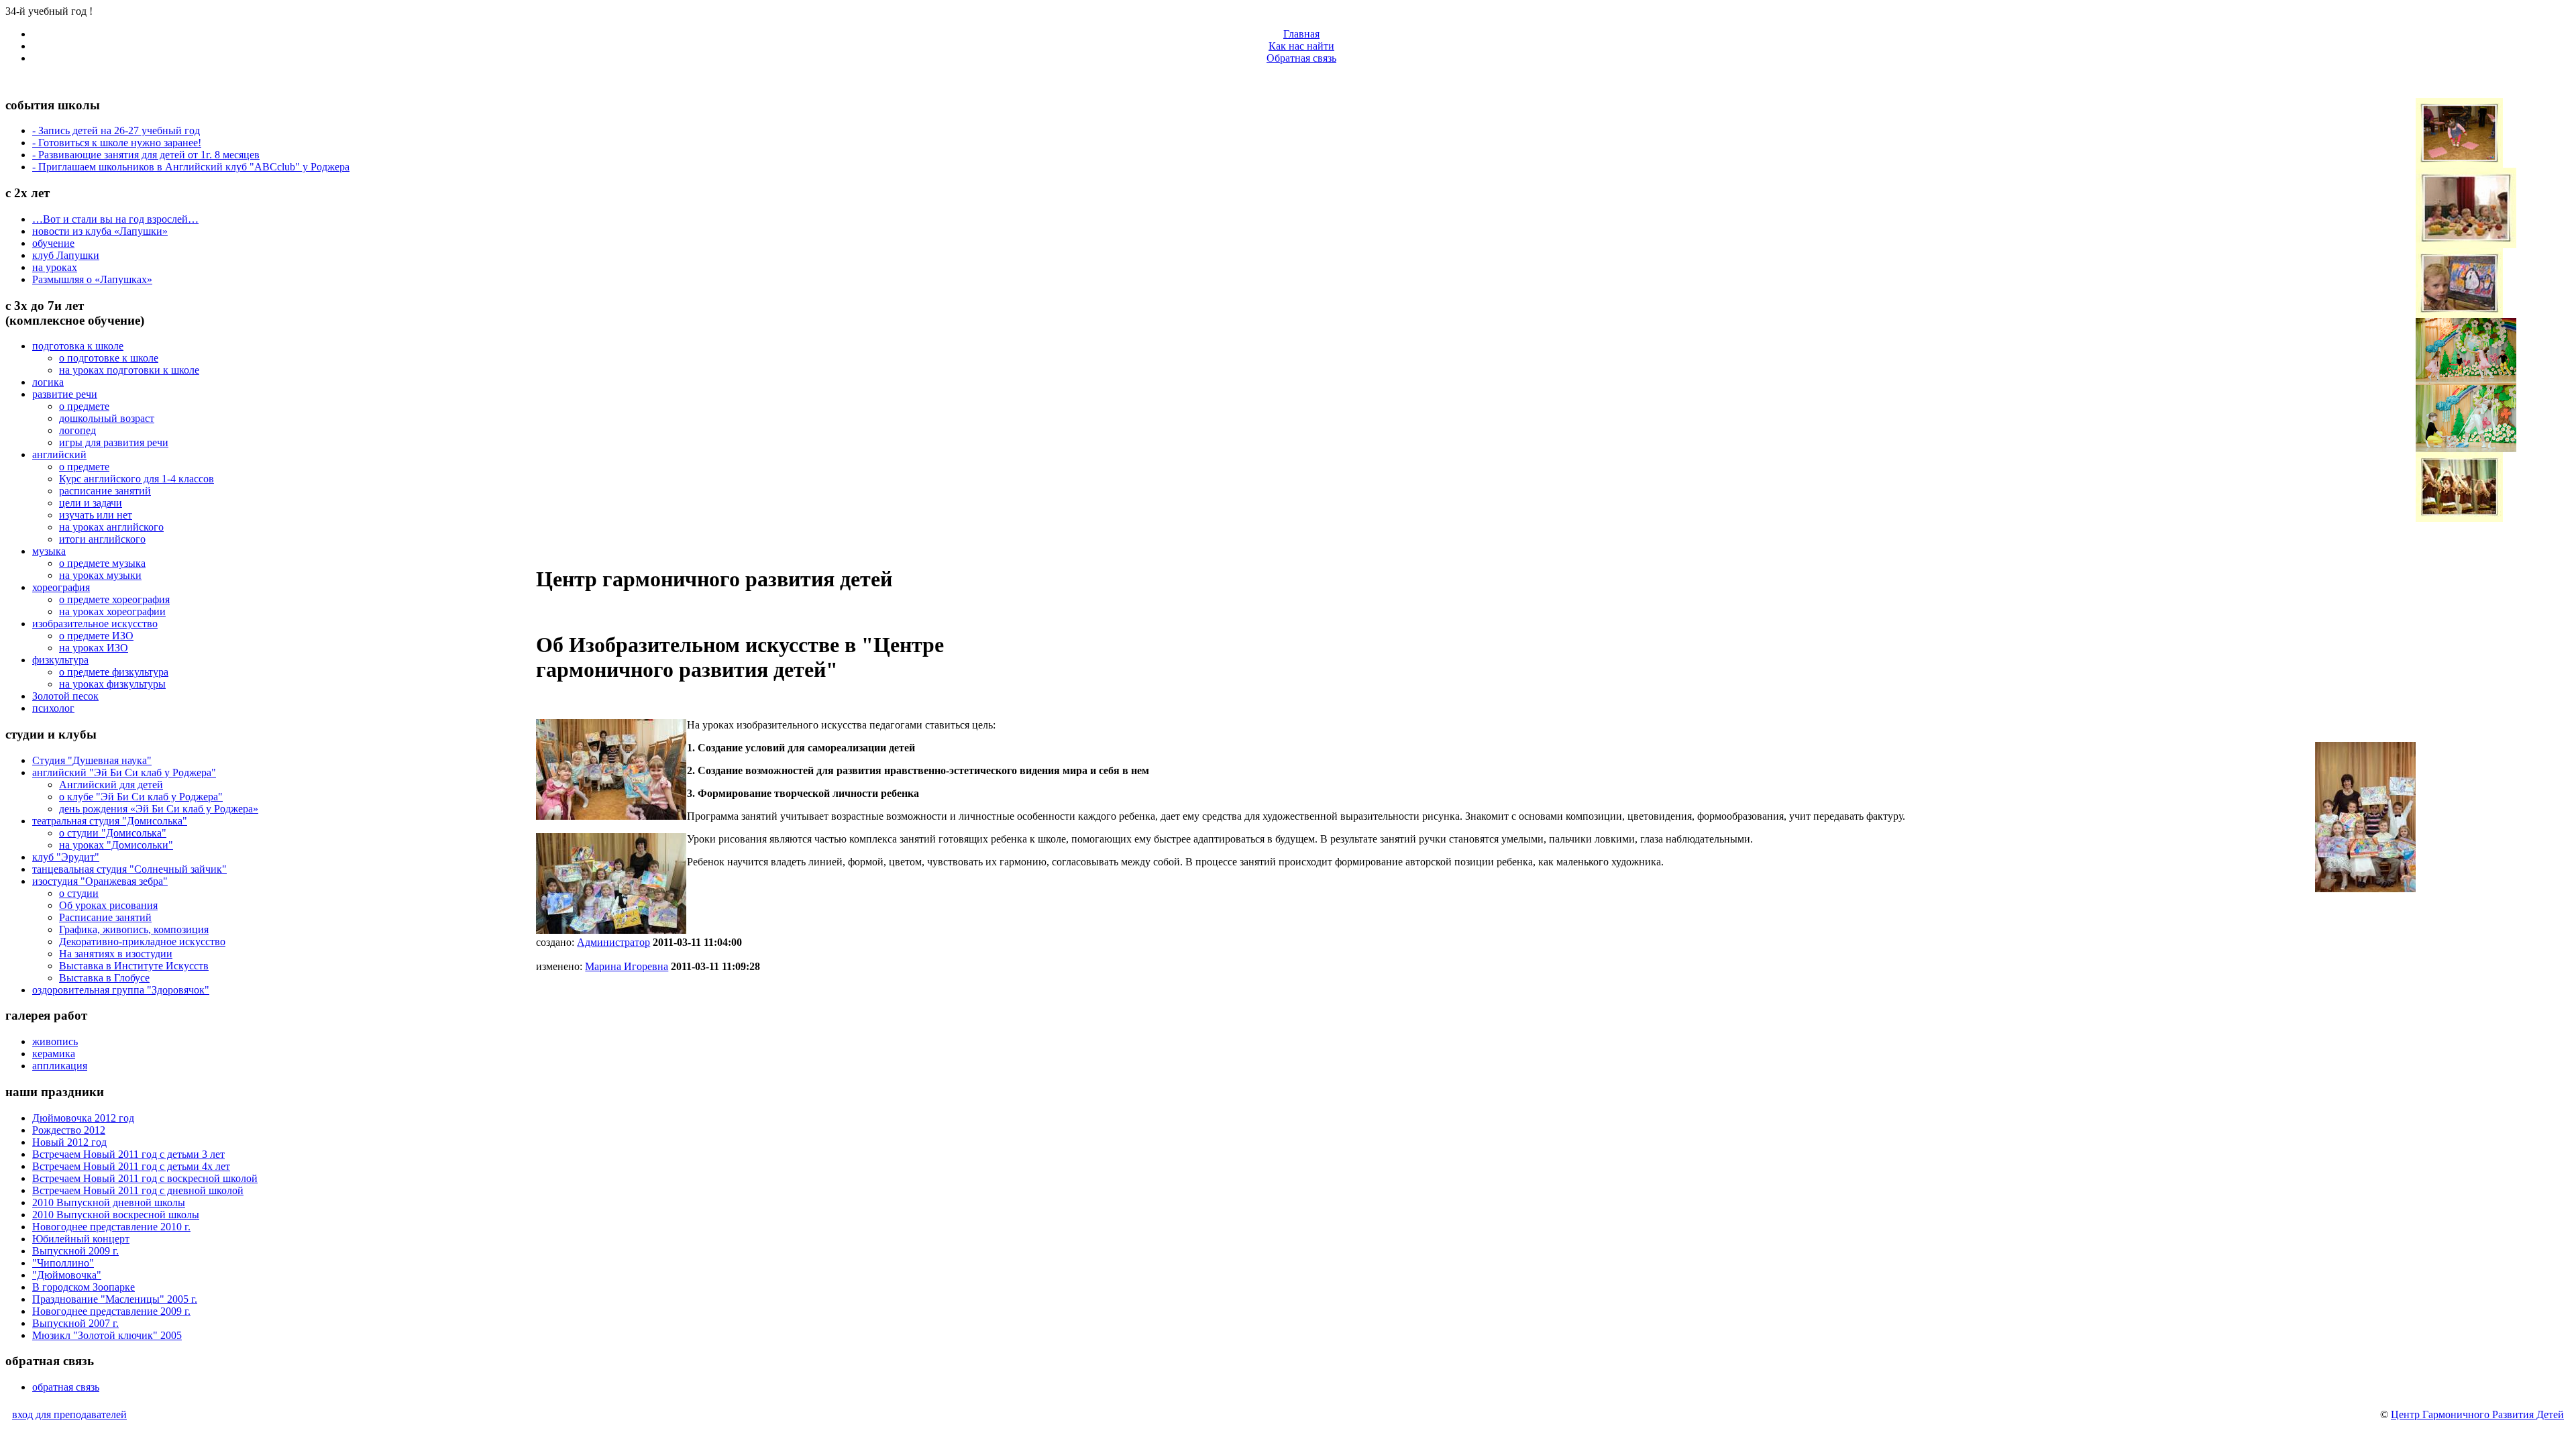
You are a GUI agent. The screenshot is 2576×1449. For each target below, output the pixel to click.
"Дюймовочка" (67, 1275)
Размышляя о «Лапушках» (92, 279)
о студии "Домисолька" (113, 833)
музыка (49, 551)
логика (48, 382)
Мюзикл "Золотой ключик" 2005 (107, 1335)
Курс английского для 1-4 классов (137, 479)
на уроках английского (111, 527)
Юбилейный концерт (81, 1239)
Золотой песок (65, 696)
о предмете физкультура (114, 672)
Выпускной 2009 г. (75, 1251)
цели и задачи (91, 503)
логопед (77, 430)
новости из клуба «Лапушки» (100, 231)
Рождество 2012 (69, 1130)
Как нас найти (1301, 46)
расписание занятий (105, 491)
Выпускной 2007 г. (75, 1323)
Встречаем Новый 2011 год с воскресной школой (145, 1178)
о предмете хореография (114, 599)
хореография (61, 587)
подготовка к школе (78, 346)
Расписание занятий (105, 917)
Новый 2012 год (69, 1142)
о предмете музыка (102, 563)
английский (59, 454)
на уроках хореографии (112, 611)
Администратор (613, 942)
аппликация (60, 1066)
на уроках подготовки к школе (129, 370)
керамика (54, 1054)
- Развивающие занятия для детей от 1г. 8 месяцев (146, 155)
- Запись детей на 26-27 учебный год (116, 130)
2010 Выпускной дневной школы (109, 1202)
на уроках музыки (100, 575)
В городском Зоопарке (84, 1287)
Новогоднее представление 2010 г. (111, 1227)
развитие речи (65, 394)
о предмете (84, 406)
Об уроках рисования (108, 905)
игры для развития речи (114, 442)
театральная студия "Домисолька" (110, 821)
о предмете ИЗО (96, 636)
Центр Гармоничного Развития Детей (2477, 1414)
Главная (1301, 34)
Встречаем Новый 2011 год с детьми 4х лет (131, 1166)
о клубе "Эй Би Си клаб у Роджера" (141, 797)
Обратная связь (1301, 58)
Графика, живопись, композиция (134, 929)
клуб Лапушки (66, 255)
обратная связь (66, 1387)
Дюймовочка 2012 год (83, 1118)
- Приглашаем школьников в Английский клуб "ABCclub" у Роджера (191, 167)
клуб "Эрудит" (66, 857)
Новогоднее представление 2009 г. (111, 1311)
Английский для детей (111, 785)
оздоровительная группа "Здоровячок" (121, 990)
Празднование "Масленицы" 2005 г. (115, 1299)
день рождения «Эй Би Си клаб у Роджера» (159, 809)
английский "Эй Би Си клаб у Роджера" (124, 772)
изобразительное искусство (95, 624)
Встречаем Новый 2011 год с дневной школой (138, 1190)
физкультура (60, 660)
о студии (79, 893)
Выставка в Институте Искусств (134, 966)
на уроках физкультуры (112, 684)
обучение (53, 243)
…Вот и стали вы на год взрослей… (115, 219)
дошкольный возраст (107, 418)
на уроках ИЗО (94, 648)
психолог (53, 708)
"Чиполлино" (63, 1263)
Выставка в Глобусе (104, 978)
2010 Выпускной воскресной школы (116, 1215)
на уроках (55, 267)
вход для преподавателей (69, 1414)
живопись (55, 1041)
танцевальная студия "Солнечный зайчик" (129, 869)
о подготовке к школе (109, 358)
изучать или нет (96, 515)
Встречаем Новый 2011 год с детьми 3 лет (128, 1154)
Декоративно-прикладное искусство (142, 942)
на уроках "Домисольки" (116, 845)
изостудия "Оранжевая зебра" (100, 881)
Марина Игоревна (627, 966)
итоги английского (102, 539)
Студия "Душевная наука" (92, 760)
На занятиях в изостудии (116, 954)
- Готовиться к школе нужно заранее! (117, 143)
